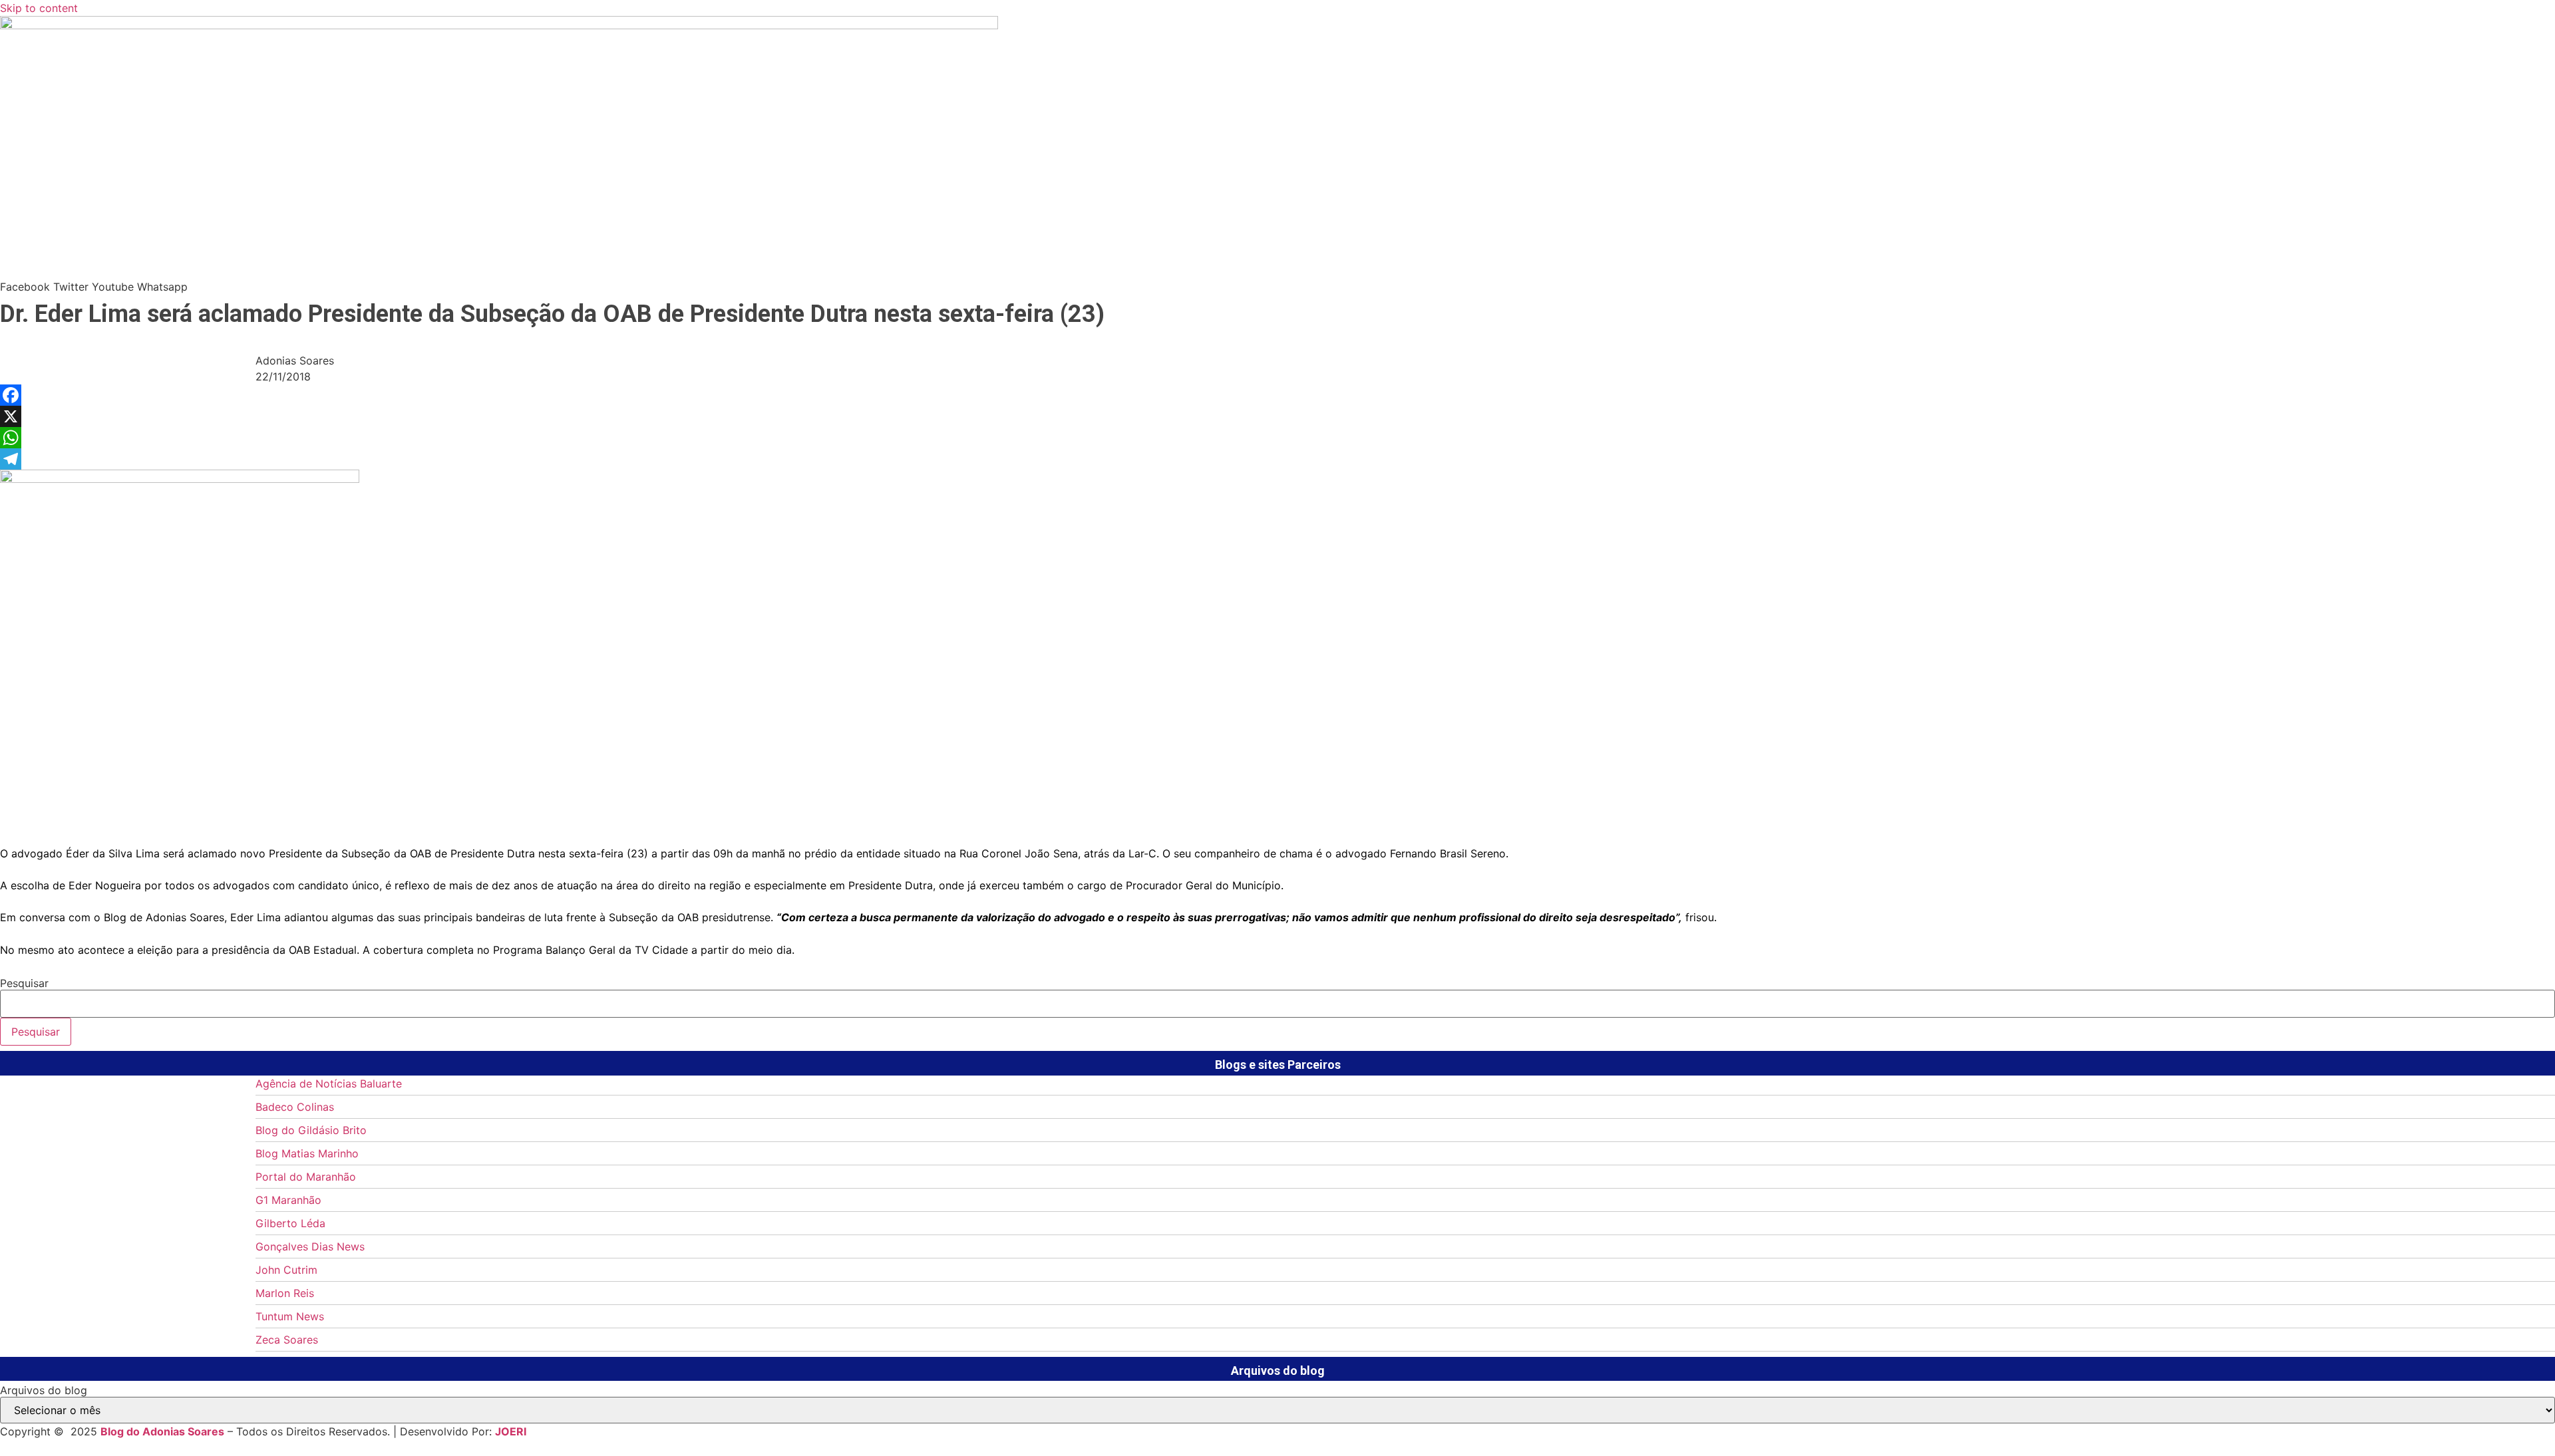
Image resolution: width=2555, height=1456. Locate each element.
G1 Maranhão (288, 1200)
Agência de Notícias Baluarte (329, 1084)
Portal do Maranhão (306, 1177)
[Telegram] (1277, 459)
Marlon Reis (285, 1293)
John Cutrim (286, 1270)
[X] (1277, 416)
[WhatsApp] (1277, 438)
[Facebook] (1277, 395)
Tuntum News (290, 1316)
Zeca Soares (287, 1340)
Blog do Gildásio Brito (311, 1130)
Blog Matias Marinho (307, 1153)
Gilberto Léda (290, 1223)
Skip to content (39, 8)
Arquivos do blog (44, 1390)
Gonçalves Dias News (310, 1246)
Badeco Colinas (295, 1107)
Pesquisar (24, 983)
